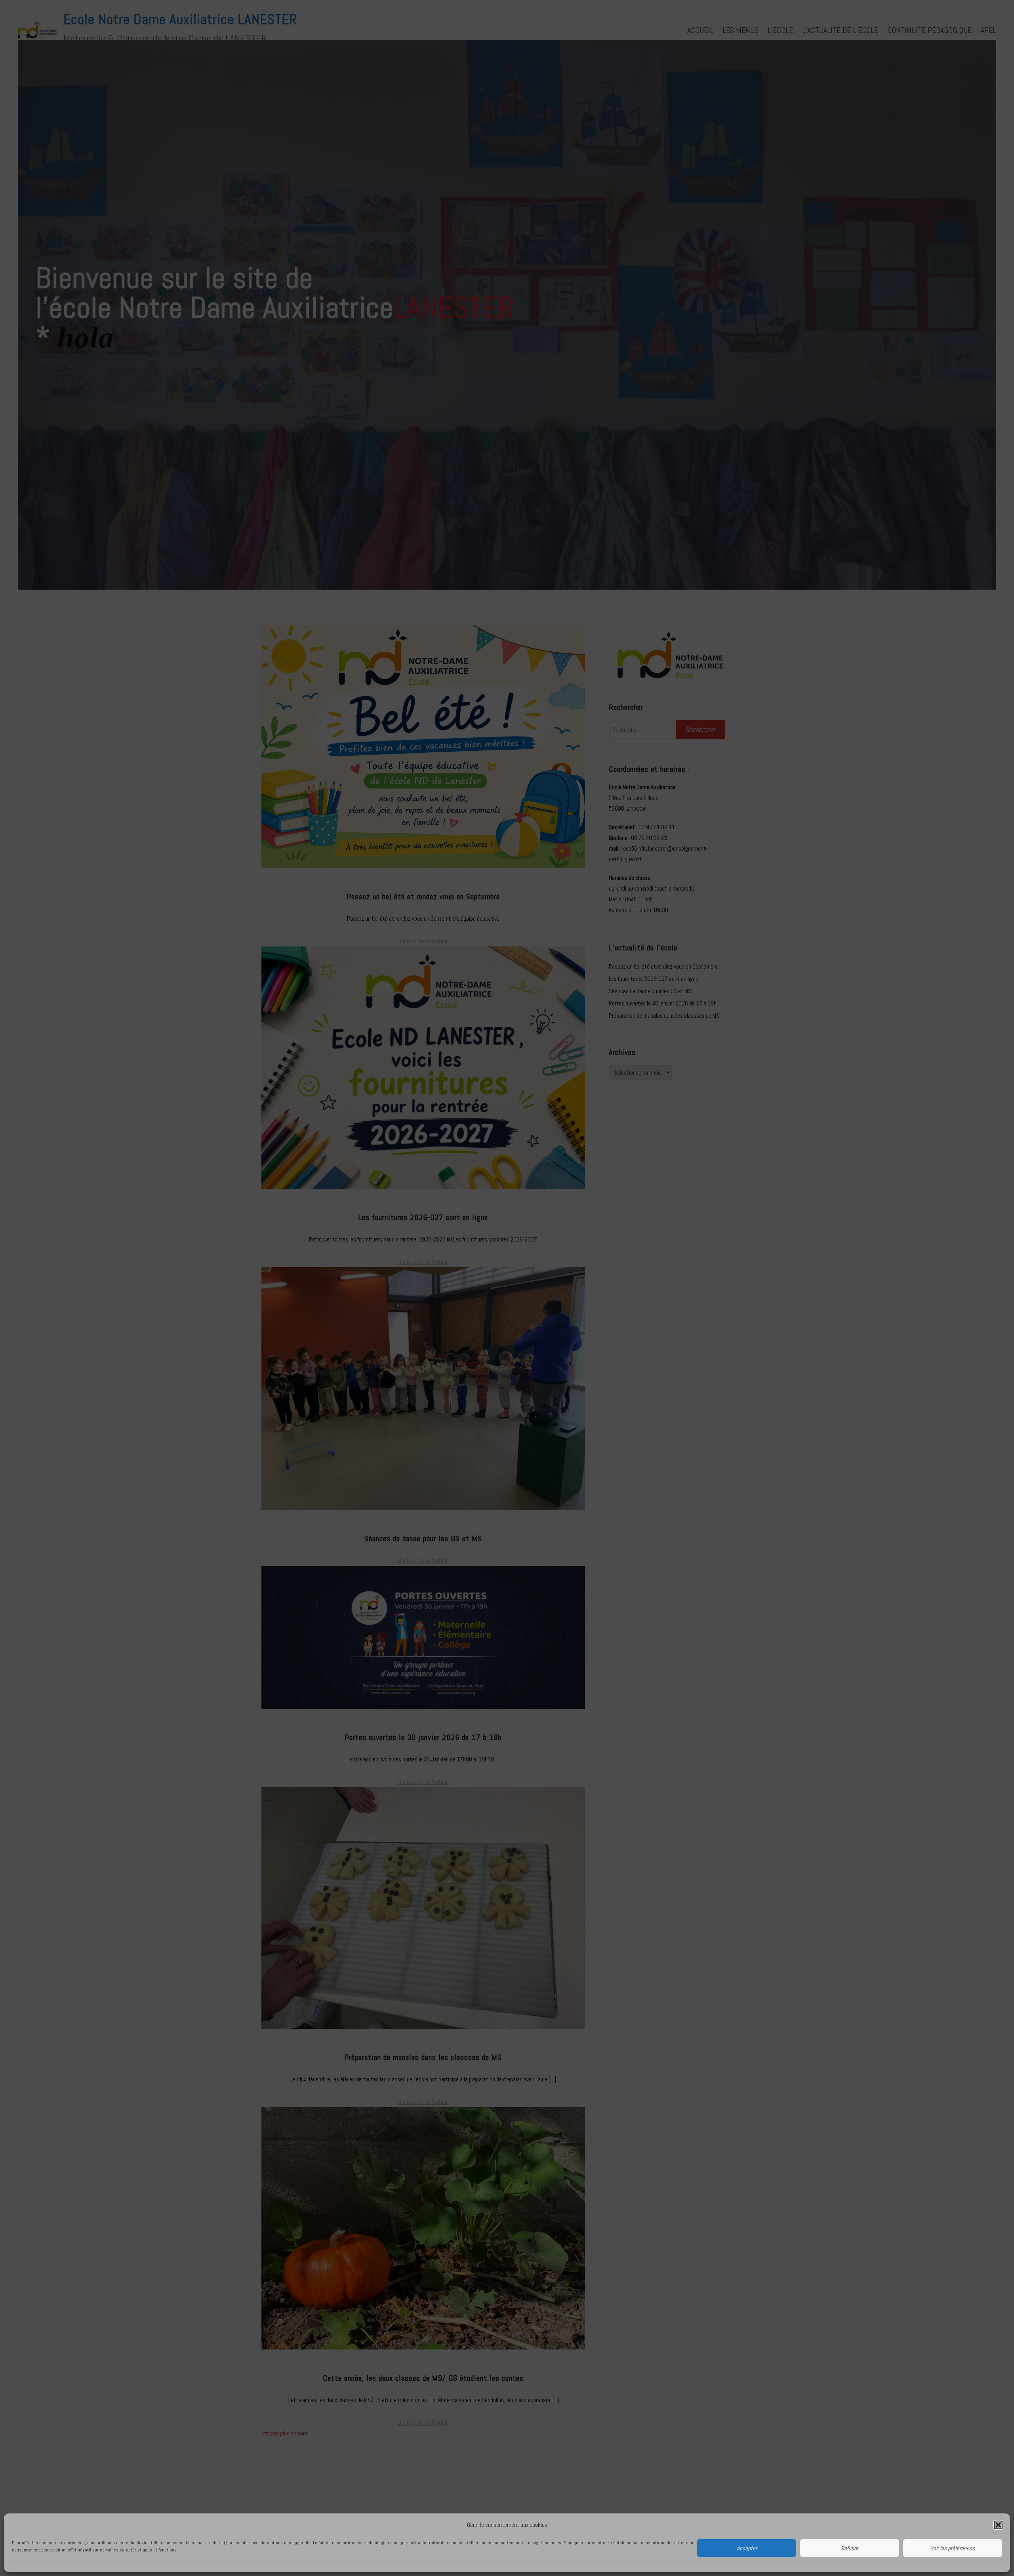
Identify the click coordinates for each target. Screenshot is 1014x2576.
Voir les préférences (953, 2548)
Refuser (850, 2548)
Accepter (747, 2548)
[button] (998, 2525)
